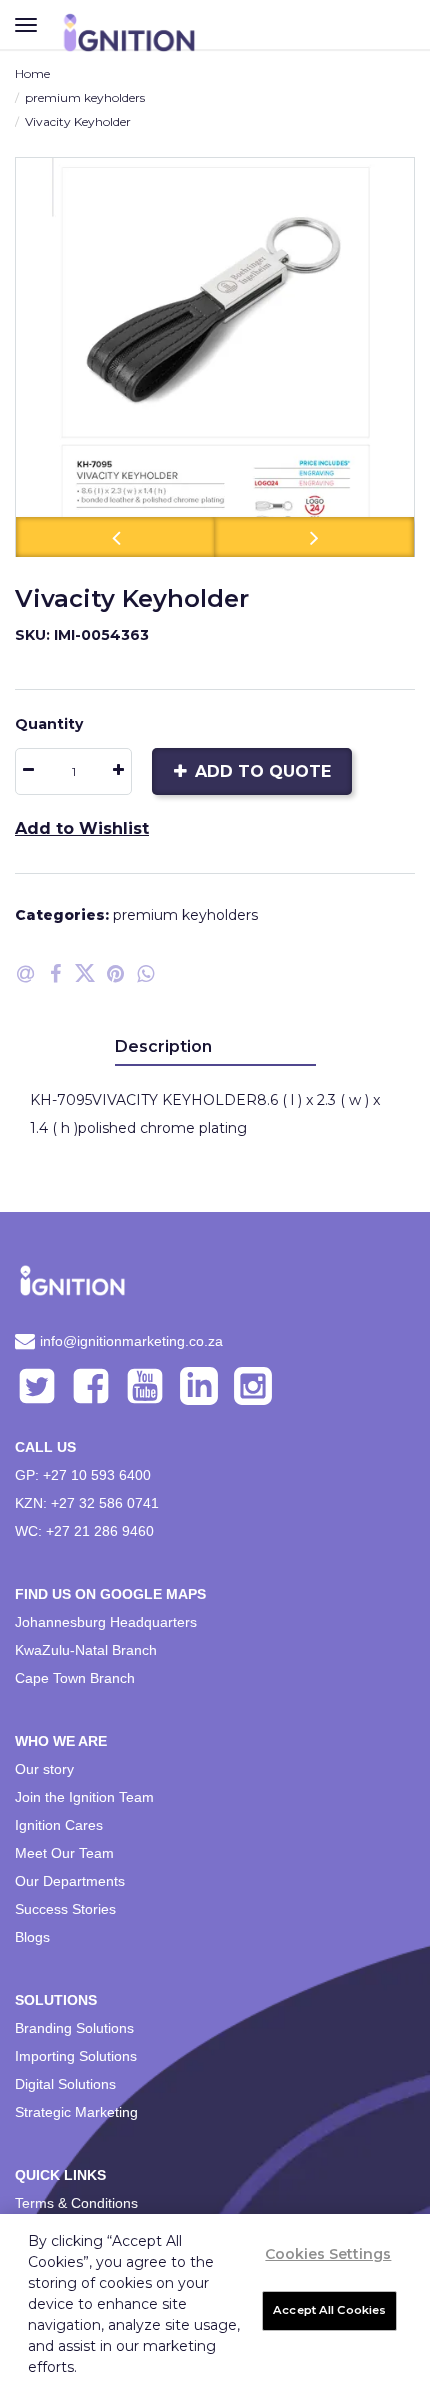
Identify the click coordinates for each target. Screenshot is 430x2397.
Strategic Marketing (76, 2112)
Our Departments (70, 1881)
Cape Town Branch (75, 1678)
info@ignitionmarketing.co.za (131, 1341)
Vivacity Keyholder (78, 121)
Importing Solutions (76, 2056)
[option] (215, 357)
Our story (44, 1769)
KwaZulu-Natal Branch (86, 1650)
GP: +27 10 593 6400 (83, 1475)
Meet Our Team (64, 1853)
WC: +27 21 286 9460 (84, 1531)
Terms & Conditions (76, 2203)
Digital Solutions (65, 2084)
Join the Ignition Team (84, 1797)
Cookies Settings (328, 2254)
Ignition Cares (59, 1825)
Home (32, 73)
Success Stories (65, 1909)
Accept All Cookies (329, 2310)
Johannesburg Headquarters (106, 1622)
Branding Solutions (74, 2028)
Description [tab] (163, 1046)
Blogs (32, 1937)
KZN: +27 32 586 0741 (87, 1503)
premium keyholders (85, 97)
